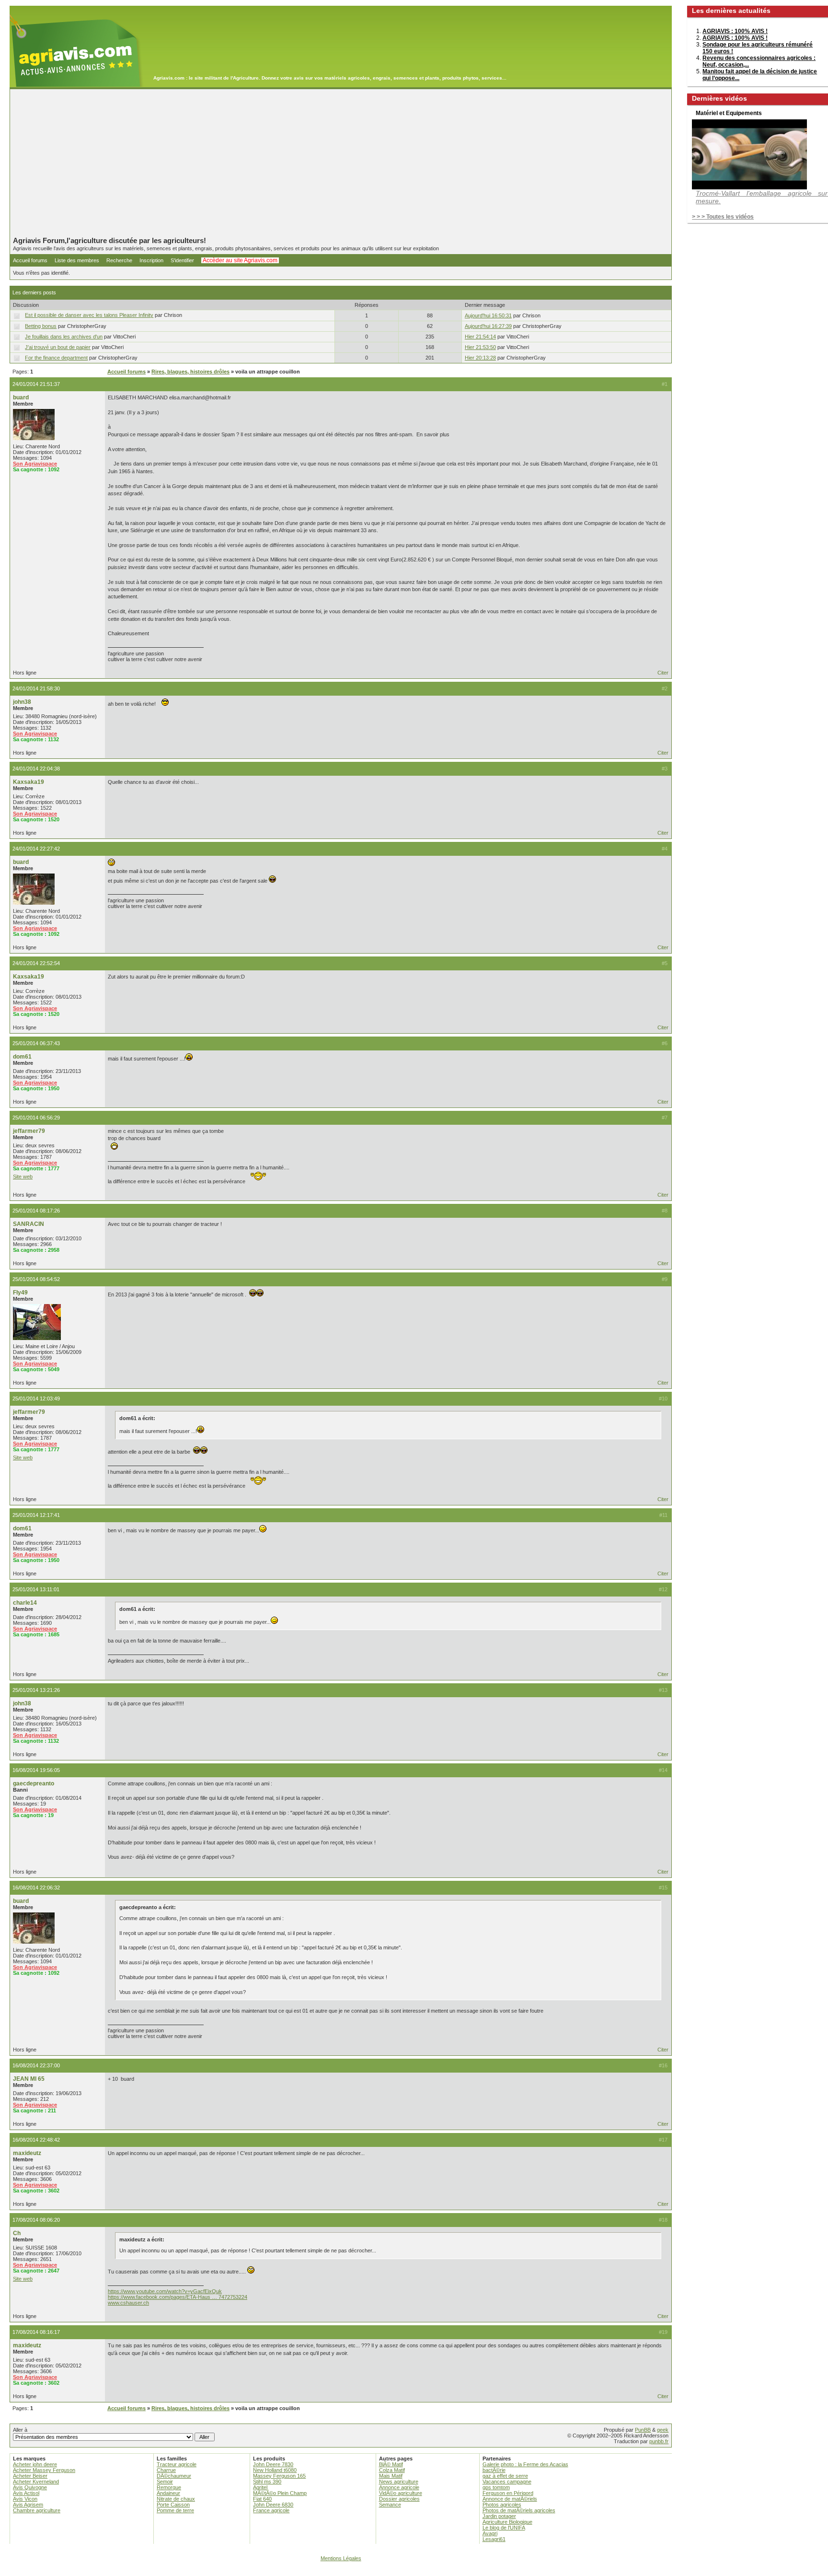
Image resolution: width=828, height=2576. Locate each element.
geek (663, 2430)
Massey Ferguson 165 (279, 2476)
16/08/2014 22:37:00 (36, 2065)
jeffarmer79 (29, 1131)
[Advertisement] (341, 163)
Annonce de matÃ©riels (510, 2499)
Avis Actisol (26, 2493)
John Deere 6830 (273, 2505)
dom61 (22, 1057)
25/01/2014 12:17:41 (36, 1515)
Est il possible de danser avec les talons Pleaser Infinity (89, 315)
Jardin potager (499, 2516)
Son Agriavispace (35, 464)
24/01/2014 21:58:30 (36, 688)
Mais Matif (391, 2476)
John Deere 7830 (273, 2464)
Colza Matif (392, 2470)
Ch (17, 2233)
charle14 (25, 1603)
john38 (22, 702)
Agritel (260, 2487)
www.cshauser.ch (128, 2303)
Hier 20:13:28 (480, 358)
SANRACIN (29, 1224)
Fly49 (20, 1293)
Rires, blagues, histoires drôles (190, 372)
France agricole (271, 2510)
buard (21, 397)
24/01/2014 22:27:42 (36, 849)
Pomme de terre (175, 2510)
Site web (23, 1177)
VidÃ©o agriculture (401, 2493)
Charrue (166, 2470)
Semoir (165, 2482)
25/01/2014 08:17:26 (36, 1211)
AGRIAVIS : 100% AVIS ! (735, 31)
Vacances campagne (507, 2482)
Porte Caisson (173, 2505)
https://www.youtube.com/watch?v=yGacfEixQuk (165, 2291)
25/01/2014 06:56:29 (36, 1118)
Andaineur (168, 2493)
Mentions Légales (341, 2558)
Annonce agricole (399, 2487)
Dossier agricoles (399, 2499)
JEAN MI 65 (29, 2079)
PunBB (643, 2430)
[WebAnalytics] (414, 2571)
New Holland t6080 (275, 2470)
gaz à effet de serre (505, 2476)
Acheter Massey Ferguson (44, 2470)
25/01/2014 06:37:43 (36, 1043)
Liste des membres (77, 260)
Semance (390, 2505)
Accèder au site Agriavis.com (240, 260)
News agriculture (399, 2482)
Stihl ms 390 (267, 2482)
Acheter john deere (35, 2464)
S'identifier (182, 260)
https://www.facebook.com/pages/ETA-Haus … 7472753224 (178, 2297)
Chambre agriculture (37, 2510)
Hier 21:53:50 (480, 347)
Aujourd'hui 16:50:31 (488, 315)
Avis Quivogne (30, 2487)
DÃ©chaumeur (174, 2476)
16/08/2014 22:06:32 (36, 1888)
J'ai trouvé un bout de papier (58, 347)
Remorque (169, 2487)
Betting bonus (41, 326)
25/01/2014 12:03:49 (36, 1399)
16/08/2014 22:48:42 (36, 2140)
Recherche (119, 260)
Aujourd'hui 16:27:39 (488, 326)
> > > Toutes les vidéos (723, 217)
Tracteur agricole (177, 2464)
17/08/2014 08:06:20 (36, 2220)
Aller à (20, 2430)
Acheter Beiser (30, 2476)
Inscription (151, 260)
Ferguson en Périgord (508, 2493)
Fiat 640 (262, 2499)
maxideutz (27, 2153)
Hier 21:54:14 (480, 337)
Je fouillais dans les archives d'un (64, 337)
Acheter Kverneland (36, 2482)
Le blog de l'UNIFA (504, 2528)
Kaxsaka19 (29, 782)
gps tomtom (496, 2487)
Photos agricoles (502, 2505)
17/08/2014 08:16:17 (36, 2332)
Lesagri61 (494, 2539)
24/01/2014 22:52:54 (36, 963)
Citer (663, 673)
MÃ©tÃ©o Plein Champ (280, 2493)
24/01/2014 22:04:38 (36, 769)
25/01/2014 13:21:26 (36, 1690)
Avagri (490, 2533)
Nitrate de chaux (176, 2499)
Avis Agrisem (28, 2505)
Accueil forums (30, 260)
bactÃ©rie (494, 2470)
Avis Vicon (25, 2499)
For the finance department (56, 358)
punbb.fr (659, 2441)
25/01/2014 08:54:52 (36, 1279)
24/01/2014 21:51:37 (36, 384)
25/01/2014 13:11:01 (36, 1589)
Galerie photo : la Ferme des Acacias (525, 2464)
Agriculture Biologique (507, 2522)
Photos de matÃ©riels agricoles (519, 2510)
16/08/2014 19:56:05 (36, 1770)
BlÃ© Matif (391, 2464)
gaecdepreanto (34, 1783)
